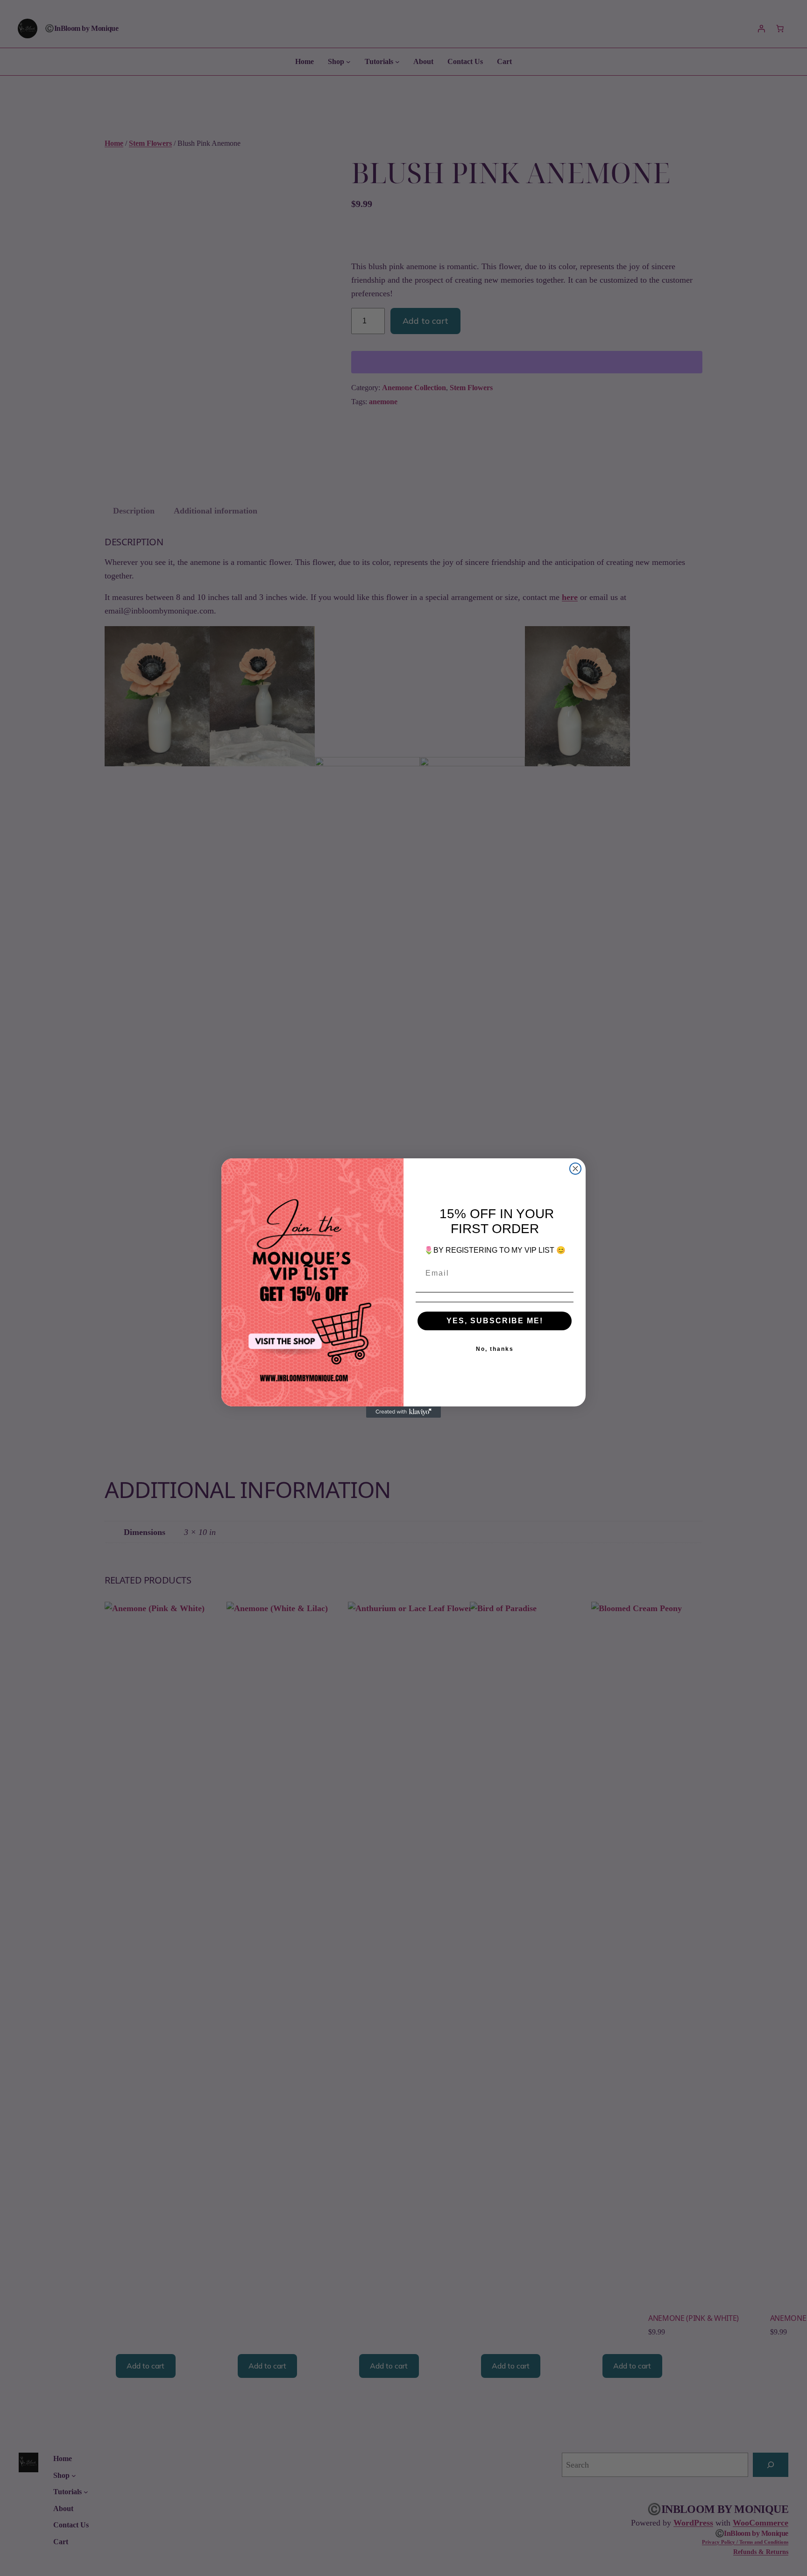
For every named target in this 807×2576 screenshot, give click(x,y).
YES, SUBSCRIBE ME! (495, 1321)
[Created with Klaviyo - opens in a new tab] (403, 1412)
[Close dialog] (575, 1169)
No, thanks (495, 1349)
